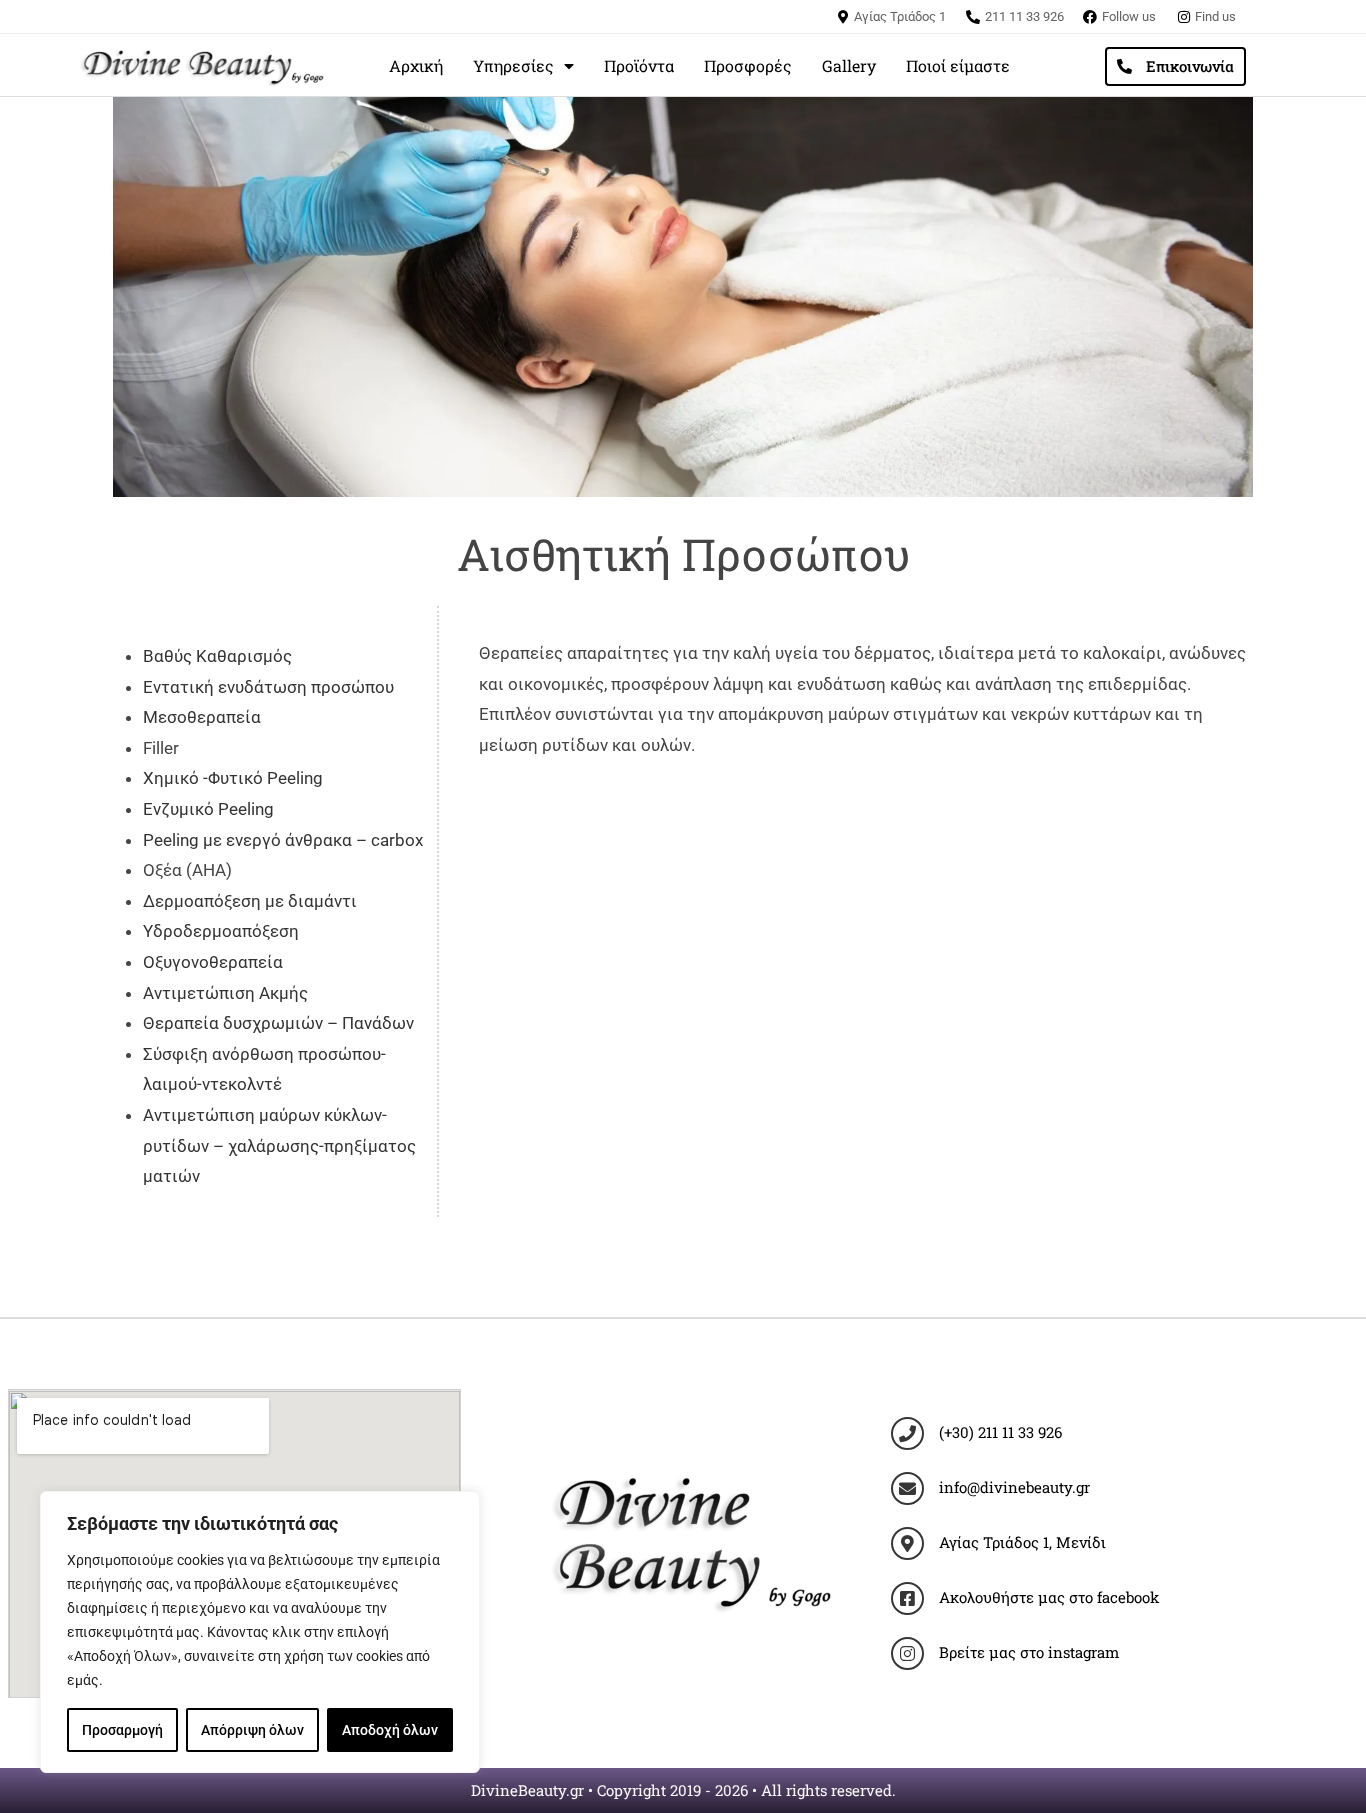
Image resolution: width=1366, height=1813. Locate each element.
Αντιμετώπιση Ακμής (225, 993)
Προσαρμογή (122, 1730)
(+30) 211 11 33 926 (1000, 1432)
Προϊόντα (639, 65)
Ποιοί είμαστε (958, 65)
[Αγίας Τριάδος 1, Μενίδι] (907, 1543)
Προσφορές (748, 65)
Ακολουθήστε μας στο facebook (1049, 1597)
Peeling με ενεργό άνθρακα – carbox (283, 840)
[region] (260, 1632)
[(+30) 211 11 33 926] (907, 1433)
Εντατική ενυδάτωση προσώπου (268, 687)
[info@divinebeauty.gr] (907, 1488)
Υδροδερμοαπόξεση (221, 931)
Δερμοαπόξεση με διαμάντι (250, 901)
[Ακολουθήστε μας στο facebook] (907, 1598)
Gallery (849, 65)
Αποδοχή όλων (390, 1730)
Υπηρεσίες (513, 65)
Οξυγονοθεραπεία (213, 962)
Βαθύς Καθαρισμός (217, 656)
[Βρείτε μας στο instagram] (907, 1653)
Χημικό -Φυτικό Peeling (233, 778)
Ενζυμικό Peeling (208, 809)
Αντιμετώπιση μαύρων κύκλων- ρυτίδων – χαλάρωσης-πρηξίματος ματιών (279, 1145)
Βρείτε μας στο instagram (1029, 1652)
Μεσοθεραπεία (202, 717)
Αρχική (416, 65)
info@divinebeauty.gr (1014, 1487)
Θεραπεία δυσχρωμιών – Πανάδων (280, 1023)
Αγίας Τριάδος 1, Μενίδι (1022, 1542)
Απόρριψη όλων (252, 1730)
